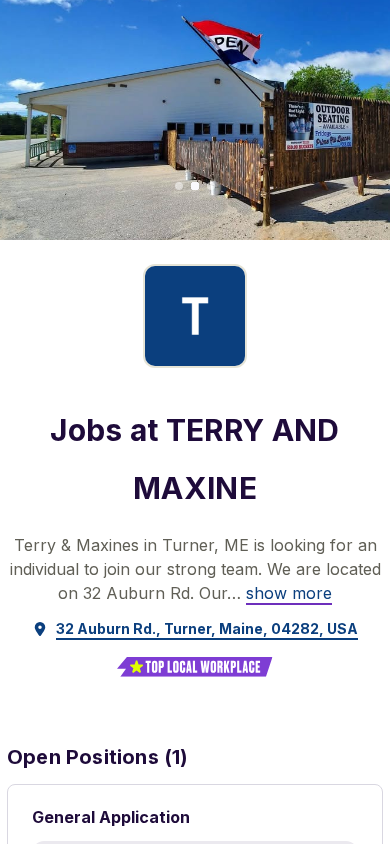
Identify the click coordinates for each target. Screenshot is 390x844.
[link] (289, 593)
